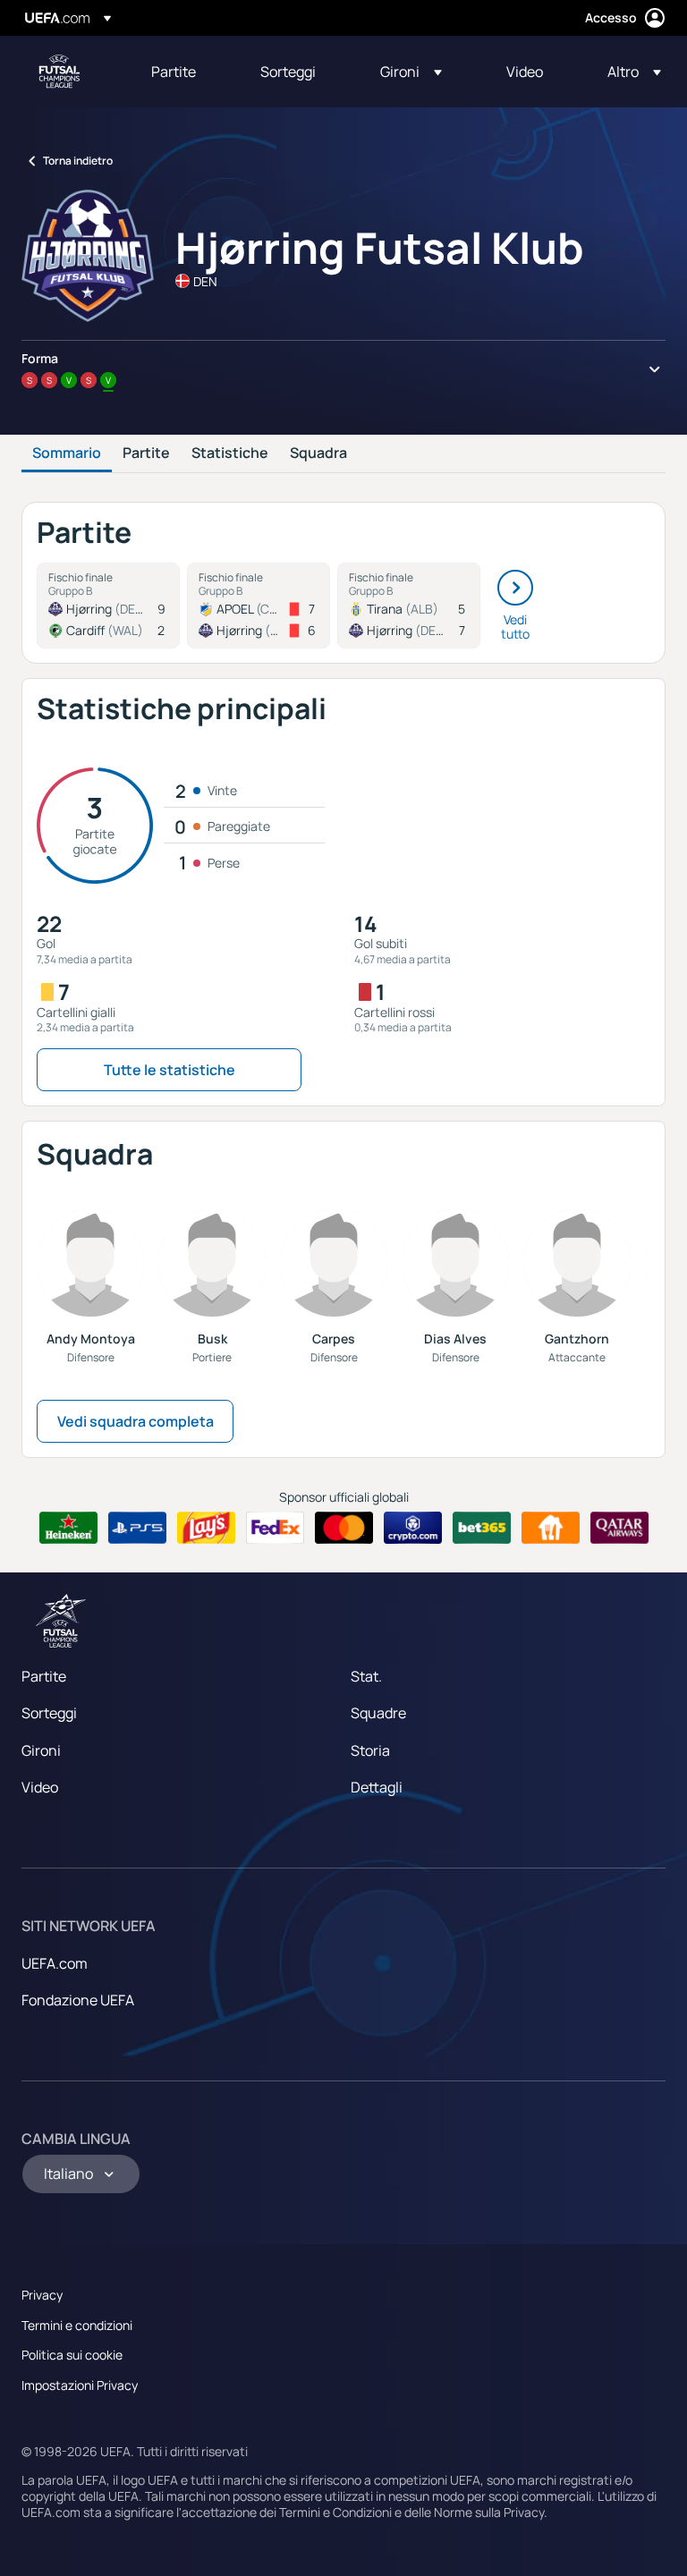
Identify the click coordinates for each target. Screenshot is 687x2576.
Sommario (67, 453)
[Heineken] (68, 1528)
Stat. (366, 1676)
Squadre (378, 1713)
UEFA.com (55, 1963)
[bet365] (482, 1528)
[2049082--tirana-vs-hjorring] (409, 606)
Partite (146, 453)
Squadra (318, 453)
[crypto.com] (413, 1528)
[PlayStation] (137, 1528)
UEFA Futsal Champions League (59, 72)
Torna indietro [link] (78, 161)
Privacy (42, 2295)
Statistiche (230, 453)
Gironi (41, 1750)
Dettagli (377, 1787)
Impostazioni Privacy (80, 2385)
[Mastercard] (344, 1528)
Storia (370, 1750)
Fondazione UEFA (78, 2000)
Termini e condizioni (77, 2325)
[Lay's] (206, 1528)
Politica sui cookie (72, 2355)
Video (40, 1787)
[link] (174, 72)
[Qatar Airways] (619, 1528)
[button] (411, 72)
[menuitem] (183, 72)
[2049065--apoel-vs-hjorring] (259, 606)
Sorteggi (49, 1713)
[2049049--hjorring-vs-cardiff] (108, 606)
